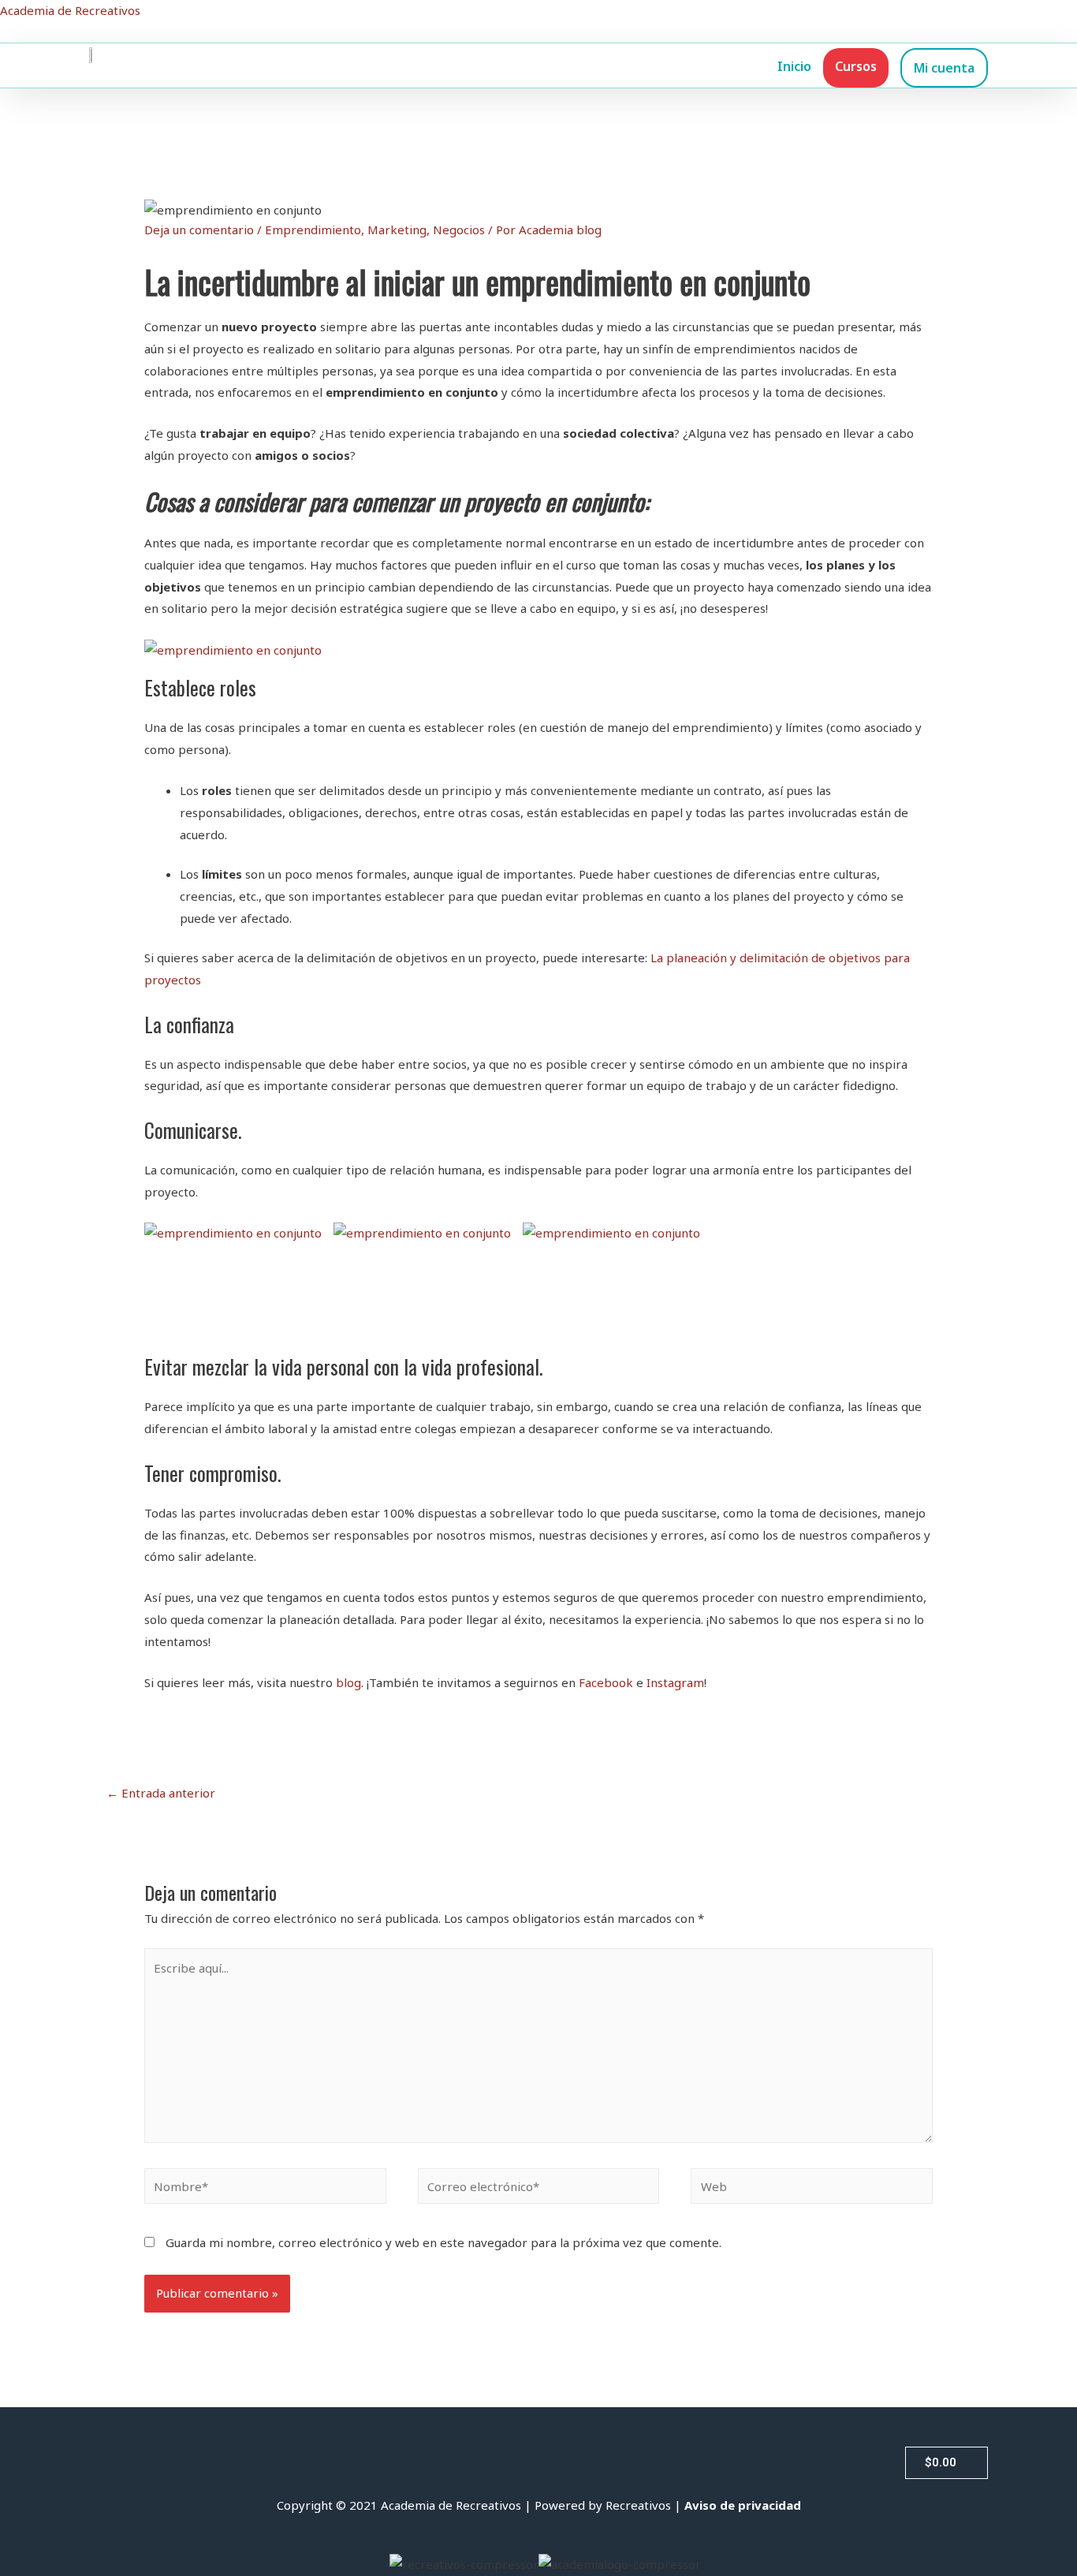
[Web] (812, 2189)
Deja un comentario (199, 230)
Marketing (397, 230)
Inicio (794, 66)
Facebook (606, 1682)
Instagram (675, 1682)
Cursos (856, 66)
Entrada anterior (161, 1793)
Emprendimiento (313, 230)
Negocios (459, 230)
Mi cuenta (944, 68)
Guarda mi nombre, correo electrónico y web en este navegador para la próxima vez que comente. (443, 2242)
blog (348, 1682)
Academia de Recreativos (70, 10)
